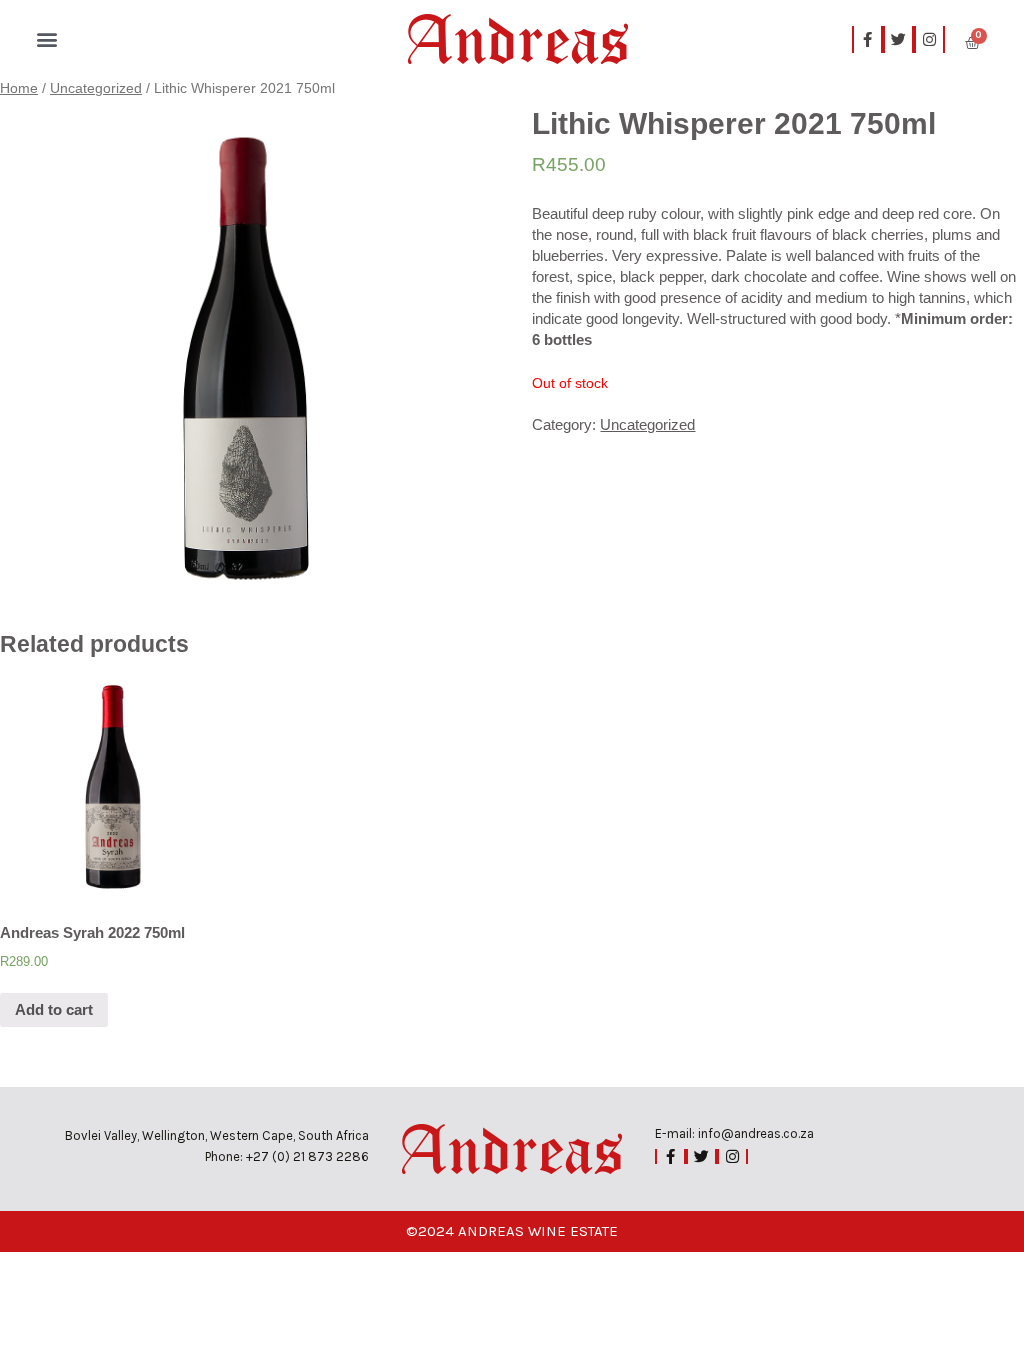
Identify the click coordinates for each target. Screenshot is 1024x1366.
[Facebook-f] (867, 39)
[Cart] (972, 39)
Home (19, 88)
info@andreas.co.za (756, 1133)
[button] (46, 39)
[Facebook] (670, 1156)
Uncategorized (96, 88)
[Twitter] (898, 39)
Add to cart (54, 1009)
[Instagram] (929, 39)
